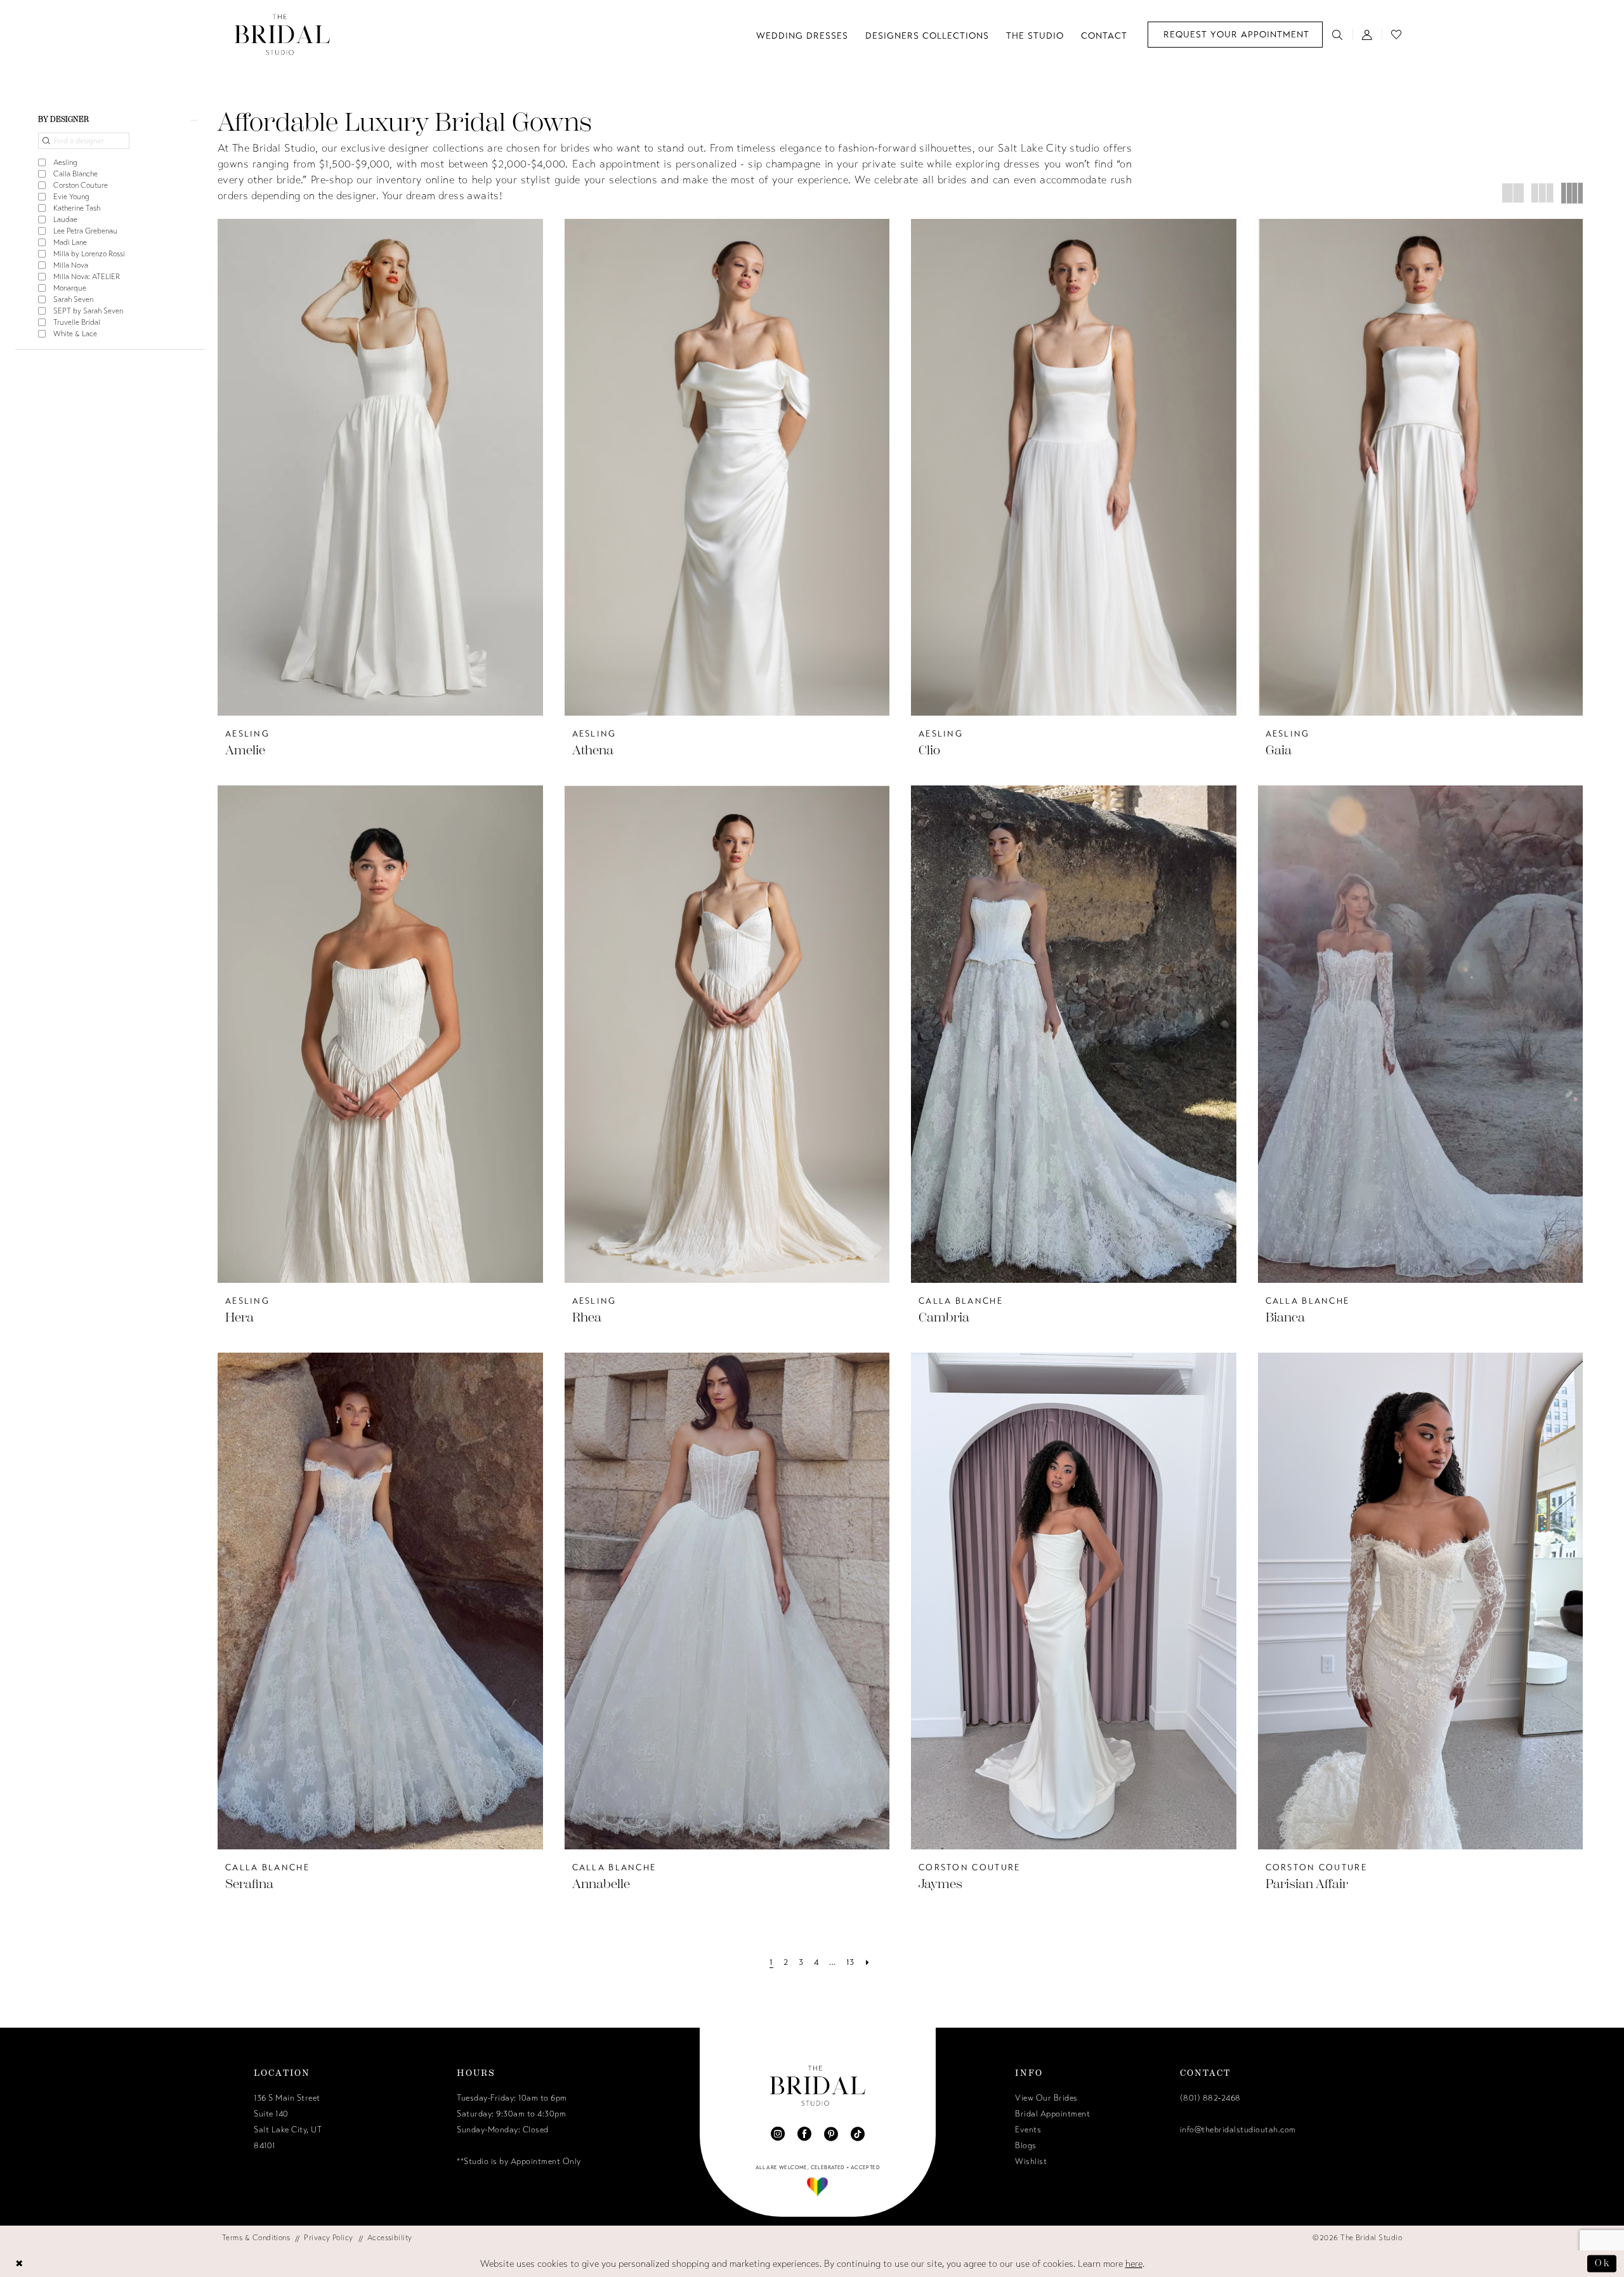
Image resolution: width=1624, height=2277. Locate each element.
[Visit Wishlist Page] (1397, 34)
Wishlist (1031, 2162)
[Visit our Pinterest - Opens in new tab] (831, 2134)
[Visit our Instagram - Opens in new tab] (778, 2134)
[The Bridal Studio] (282, 35)
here (1134, 2264)
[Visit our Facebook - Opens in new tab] (804, 2134)
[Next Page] (868, 1963)
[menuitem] (1235, 35)
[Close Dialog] (20, 2264)
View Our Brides (1046, 2098)
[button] (1367, 34)
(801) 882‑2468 (1210, 2098)
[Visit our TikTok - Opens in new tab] (858, 2134)
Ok (1602, 2263)
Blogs (1026, 2146)
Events (1028, 2130)
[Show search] (1338, 34)
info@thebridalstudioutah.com (1238, 2130)
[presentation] (380, 467)
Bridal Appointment (1052, 2114)
